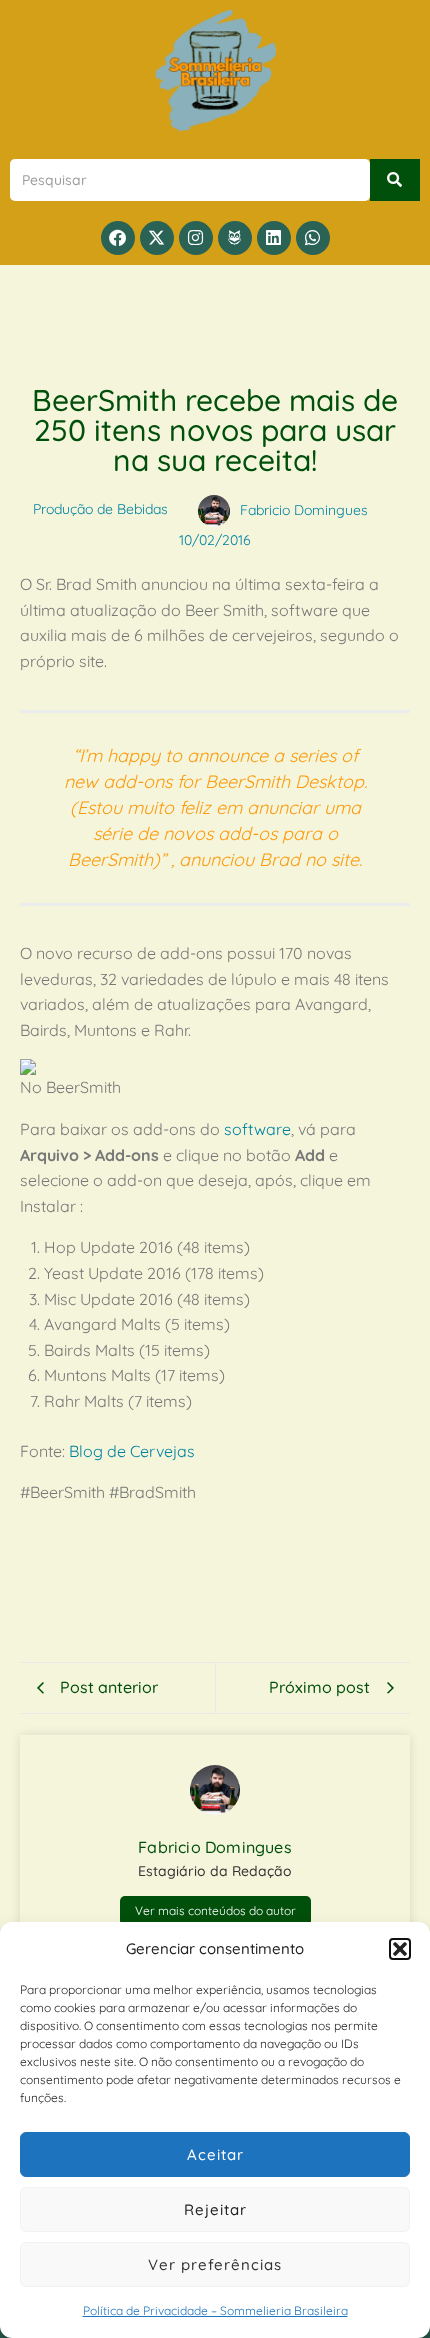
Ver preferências (215, 2264)
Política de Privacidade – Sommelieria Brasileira (215, 2310)
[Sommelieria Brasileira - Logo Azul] (215, 70)
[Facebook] (118, 238)
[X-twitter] (157, 238)
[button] (400, 1949)
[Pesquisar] (395, 180)
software (257, 1129)
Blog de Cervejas (132, 1451)
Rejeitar (215, 2209)
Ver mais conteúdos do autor (215, 1910)
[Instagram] (196, 238)
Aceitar (215, 2154)
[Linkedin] (274, 238)
